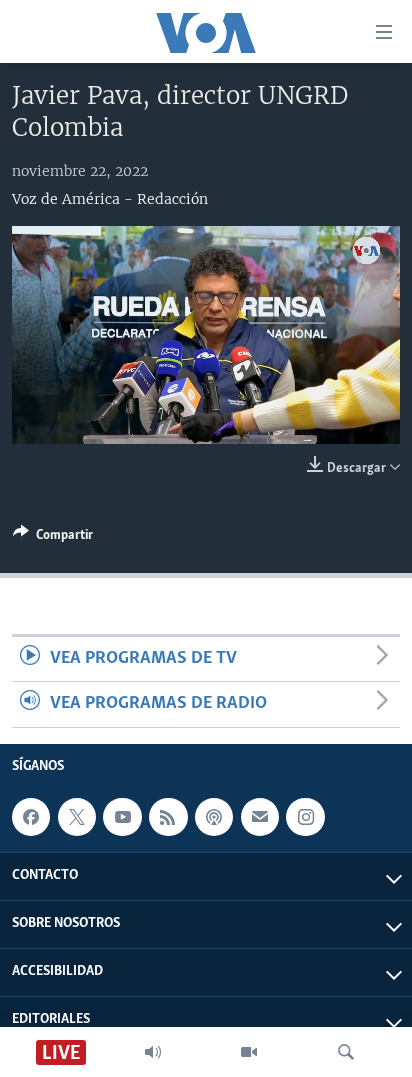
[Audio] (153, 1052)
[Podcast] (214, 817)
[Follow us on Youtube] (122, 817)
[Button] (53, 538)
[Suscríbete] (260, 817)
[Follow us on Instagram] (305, 817)
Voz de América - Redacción (110, 199)
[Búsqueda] (346, 1052)
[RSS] (168, 817)
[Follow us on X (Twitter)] (77, 817)
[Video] (249, 1052)
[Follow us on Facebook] (31, 817)
